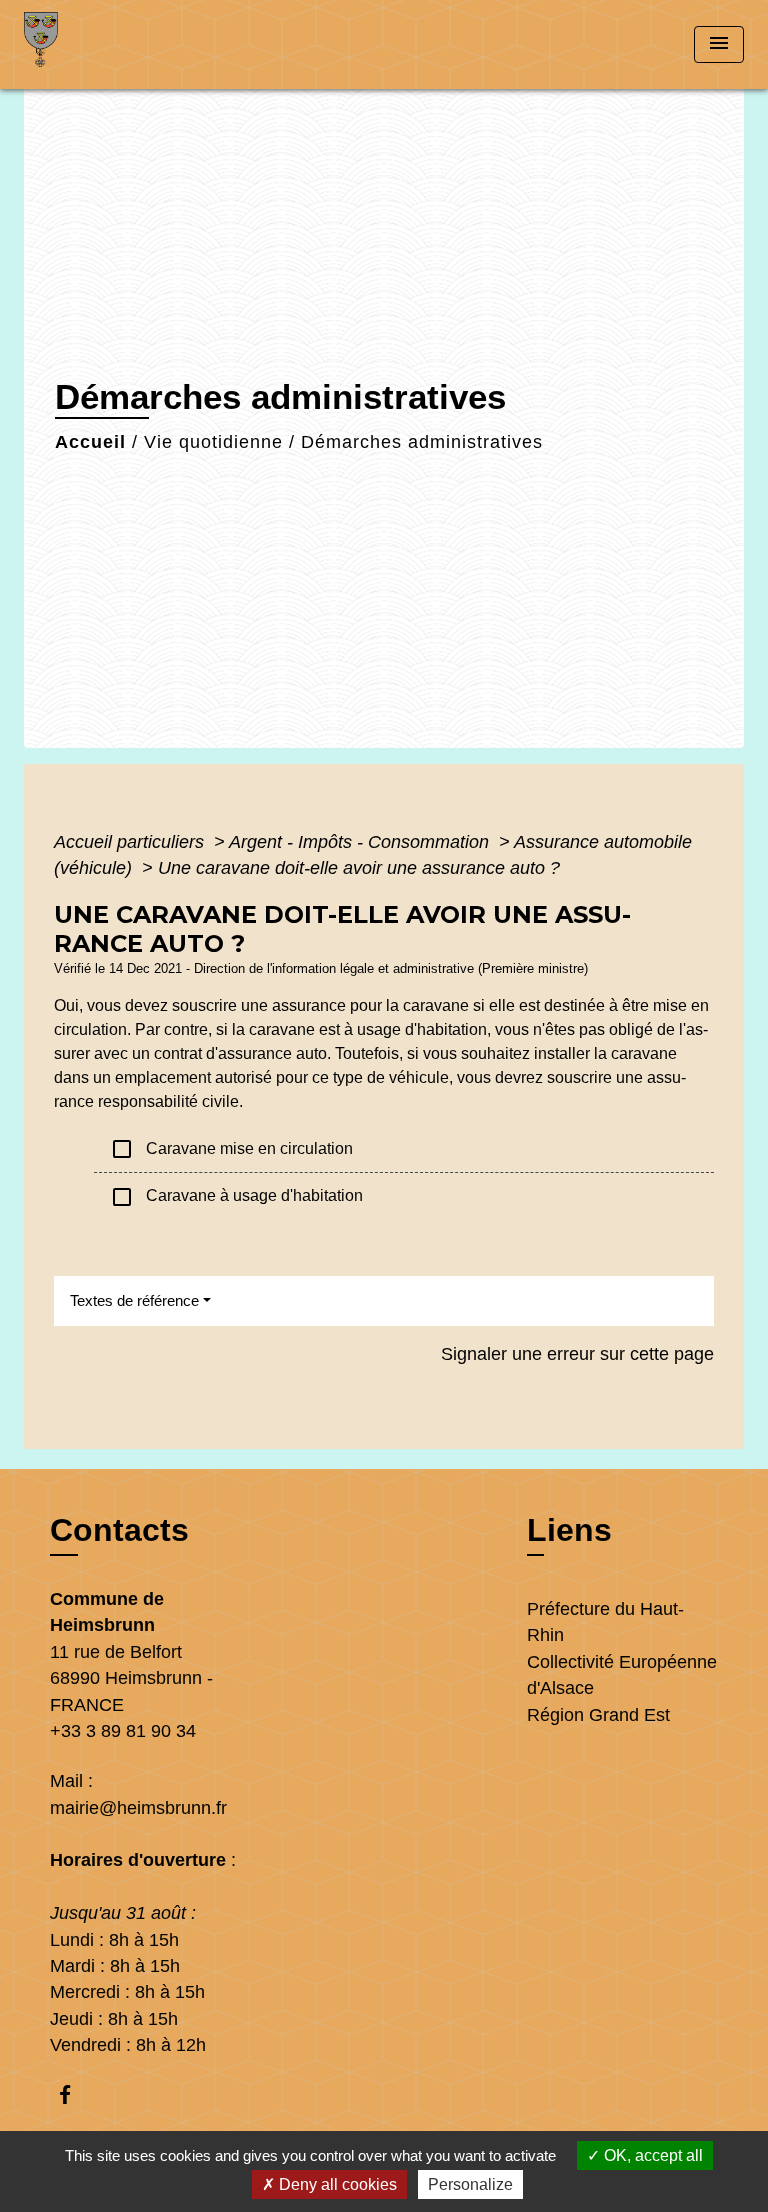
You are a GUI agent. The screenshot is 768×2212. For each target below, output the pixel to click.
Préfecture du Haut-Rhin (605, 1622)
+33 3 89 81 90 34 (123, 1731)
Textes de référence (134, 1300)
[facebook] (74, 2094)
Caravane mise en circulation (231, 1149)
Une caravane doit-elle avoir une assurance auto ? (359, 868)
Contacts (119, 1530)
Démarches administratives (422, 442)
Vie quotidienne (213, 442)
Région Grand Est (598, 1715)
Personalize (470, 2184)
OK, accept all (651, 2155)
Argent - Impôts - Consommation (361, 842)
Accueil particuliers (131, 842)
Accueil (90, 442)
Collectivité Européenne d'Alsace (622, 1675)
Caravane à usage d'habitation (236, 1197)
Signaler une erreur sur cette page (577, 1354)
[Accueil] (99, 44)
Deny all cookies (336, 2184)
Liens (569, 1530)
